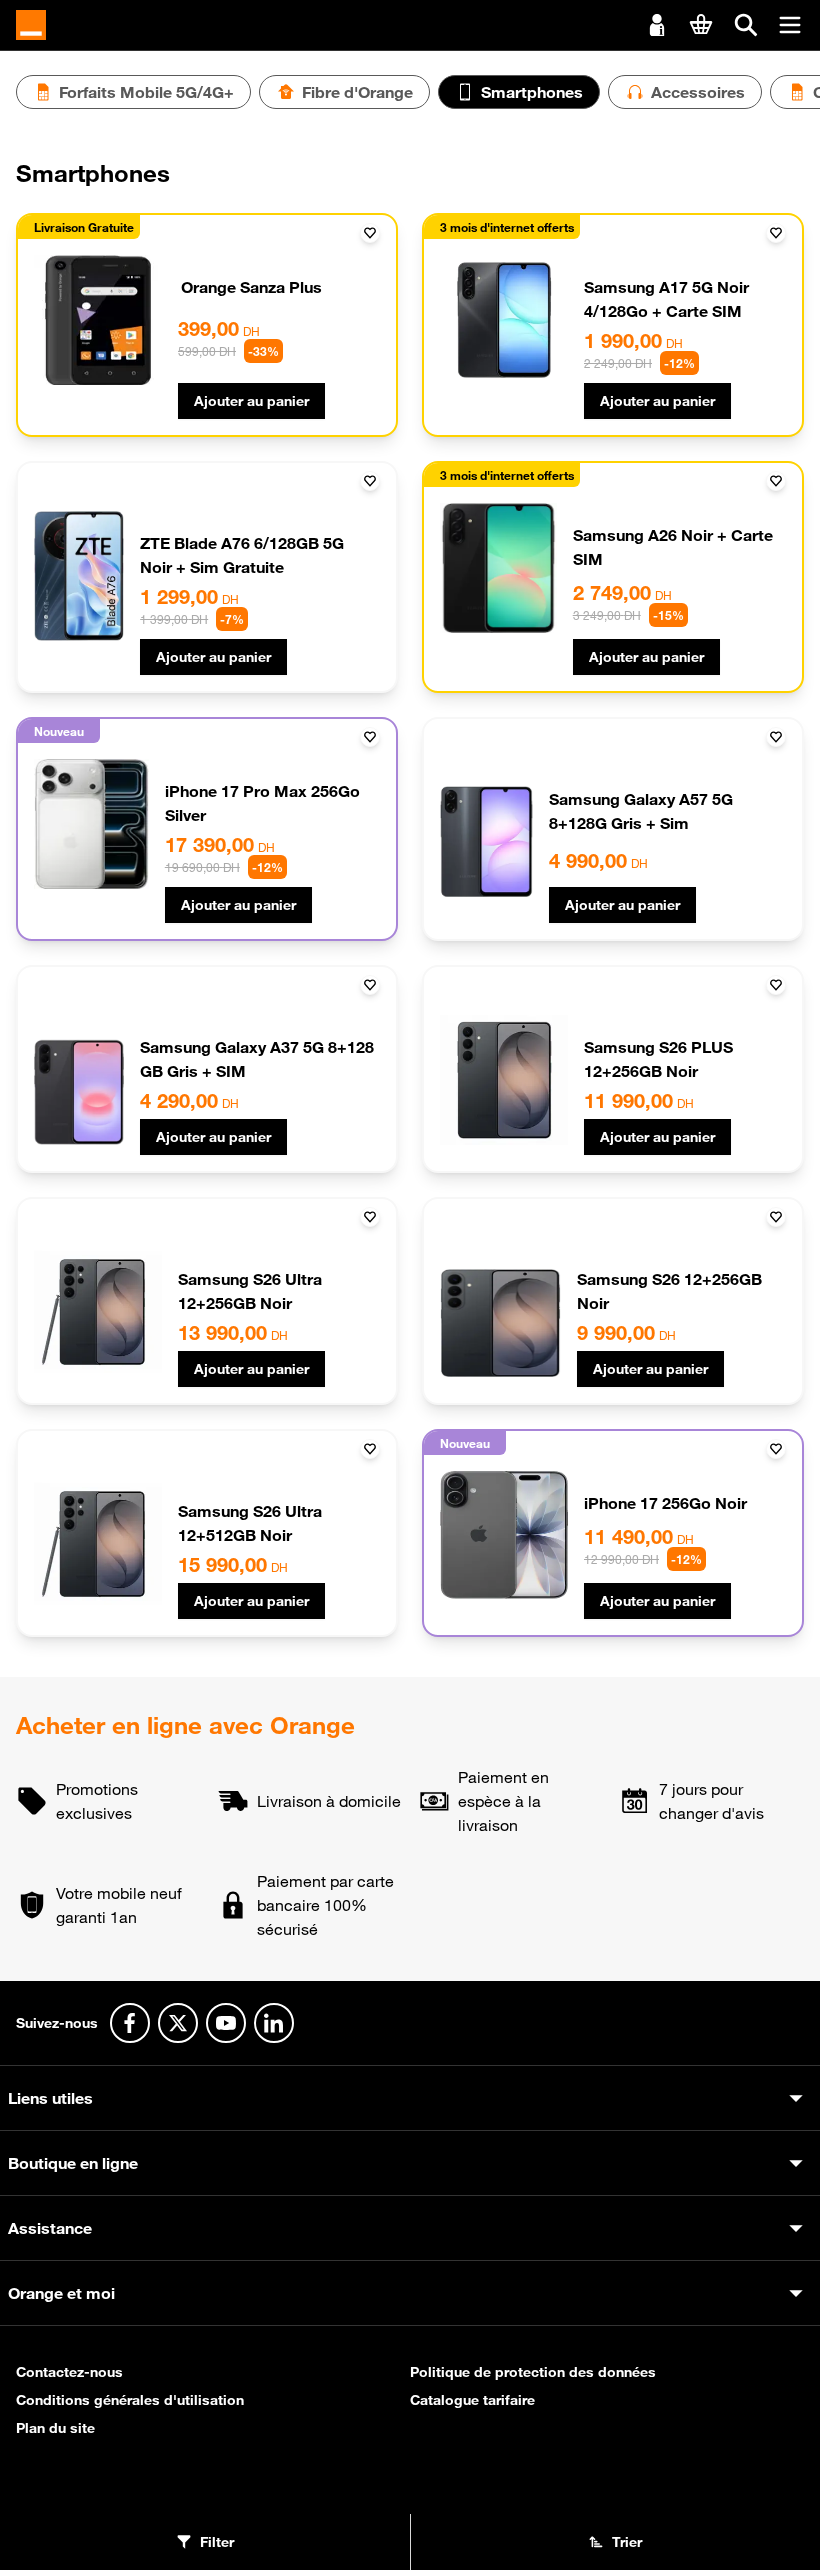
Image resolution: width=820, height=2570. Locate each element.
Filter (217, 2542)
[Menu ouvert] (790, 25)
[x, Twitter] (178, 2023)
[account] (657, 23)
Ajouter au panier (251, 401)
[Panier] (701, 24)
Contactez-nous (69, 2372)
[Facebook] (130, 2023)
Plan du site (55, 2428)
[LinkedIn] (274, 2023)
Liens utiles (50, 2098)
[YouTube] (226, 2023)
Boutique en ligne (73, 2163)
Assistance (50, 2228)
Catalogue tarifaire (472, 2400)
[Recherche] (746, 25)
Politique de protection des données (533, 2372)
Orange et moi (61, 2293)
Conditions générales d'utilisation (130, 2400)
